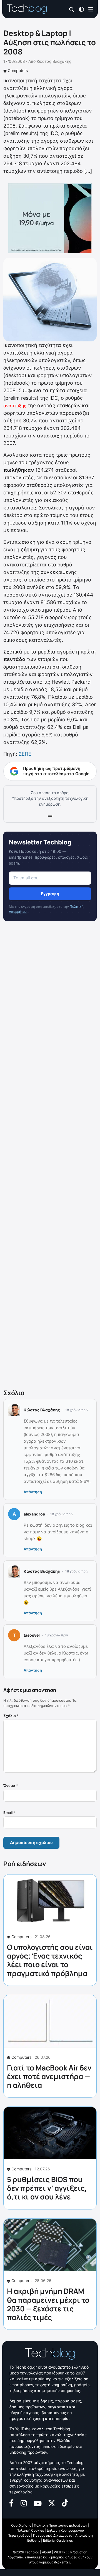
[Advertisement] (50, 1156)
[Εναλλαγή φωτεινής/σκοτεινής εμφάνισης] (81, 9)
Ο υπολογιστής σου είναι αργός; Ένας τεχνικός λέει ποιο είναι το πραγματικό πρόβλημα (50, 1960)
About (47, 2552)
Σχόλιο (11, 1716)
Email (9, 1813)
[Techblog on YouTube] (38, 2503)
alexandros (34, 1514)
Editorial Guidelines (58, 2540)
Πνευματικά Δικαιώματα (53, 2535)
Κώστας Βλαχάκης (54, 61)
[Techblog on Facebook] (12, 2503)
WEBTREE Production (71, 2552)
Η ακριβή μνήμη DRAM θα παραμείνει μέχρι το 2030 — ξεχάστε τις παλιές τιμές (48, 2304)
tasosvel (32, 1635)
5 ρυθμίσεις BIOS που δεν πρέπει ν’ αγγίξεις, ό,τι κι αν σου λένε (47, 2188)
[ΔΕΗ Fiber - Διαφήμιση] (50, 218)
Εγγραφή (50, 894)
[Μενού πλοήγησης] (91, 9)
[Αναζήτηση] (72, 9)
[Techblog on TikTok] (65, 2503)
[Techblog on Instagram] (24, 2503)
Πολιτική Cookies (30, 2530)
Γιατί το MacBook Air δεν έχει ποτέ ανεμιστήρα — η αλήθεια (49, 2076)
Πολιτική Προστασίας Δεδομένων (61, 2525)
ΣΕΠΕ (25, 754)
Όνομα (11, 1785)
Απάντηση (33, 1492)
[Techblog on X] (52, 2503)
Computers (18, 70)
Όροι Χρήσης (21, 2525)
